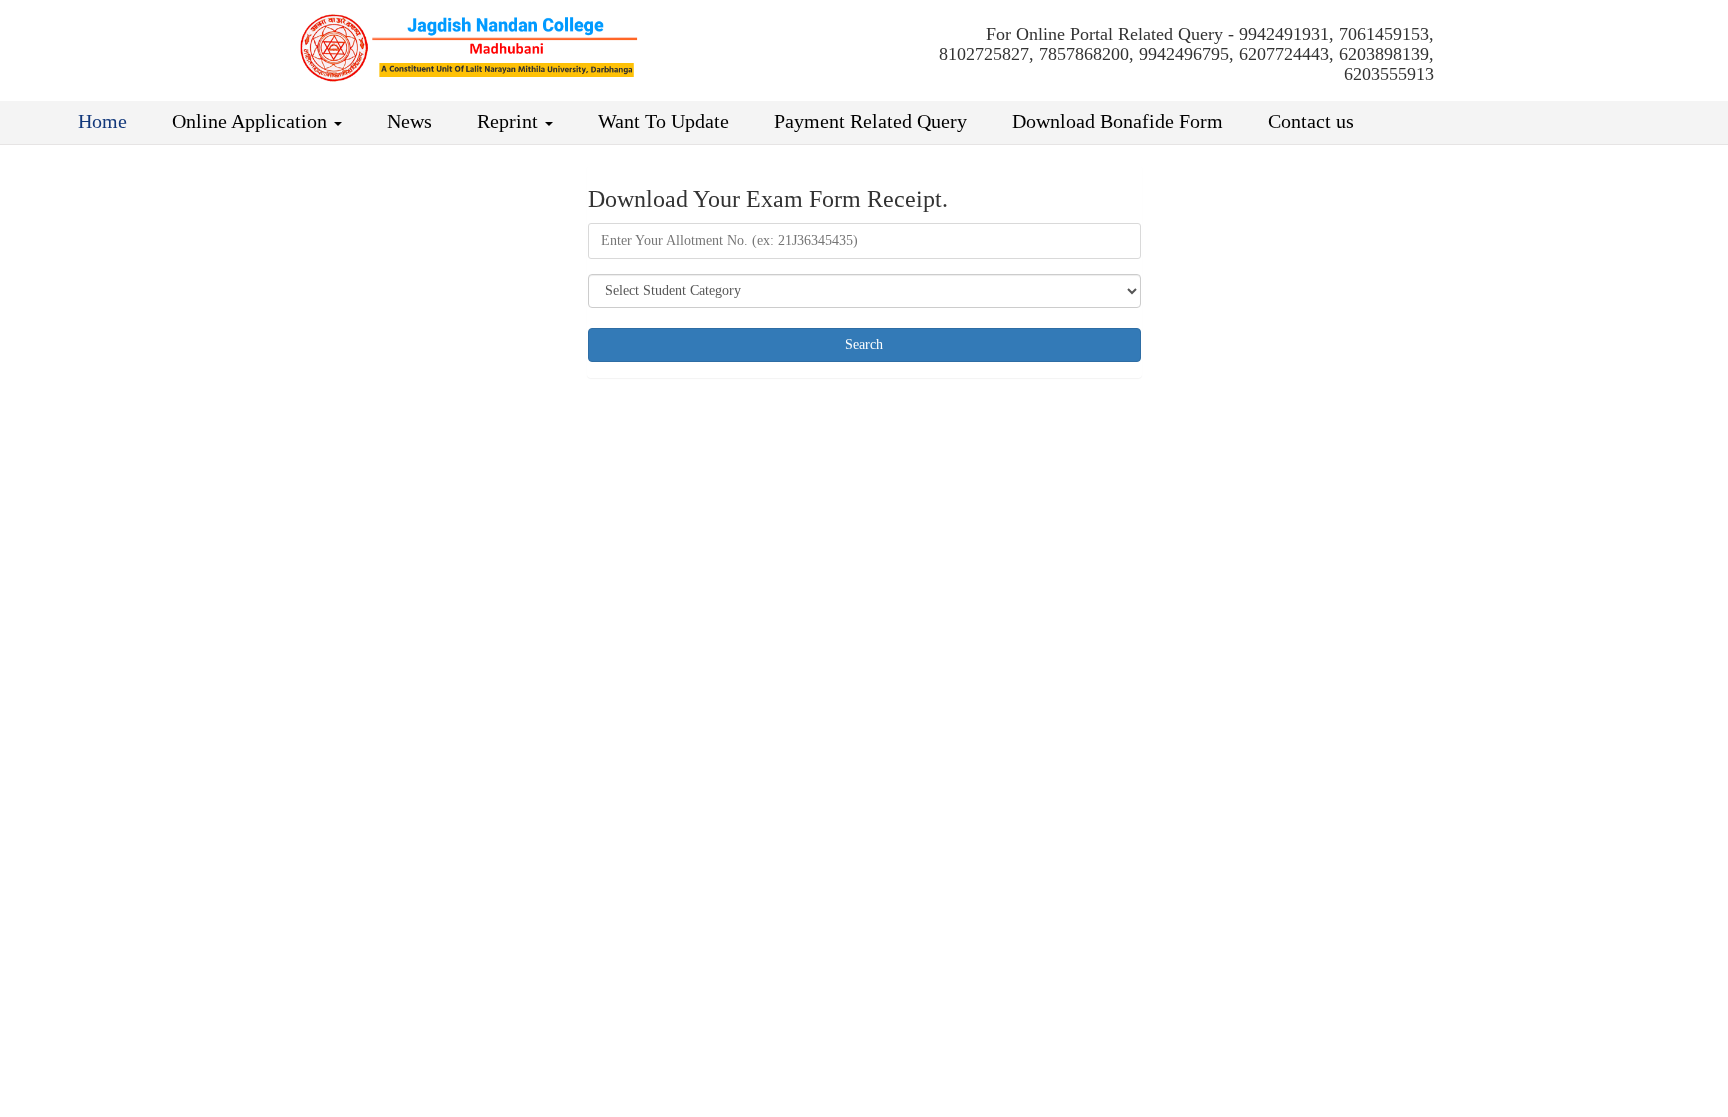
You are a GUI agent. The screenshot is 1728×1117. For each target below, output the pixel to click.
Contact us (1308, 121)
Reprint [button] (507, 121)
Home (100, 121)
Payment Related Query (868, 121)
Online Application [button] (249, 121)
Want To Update (661, 121)
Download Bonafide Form (1115, 121)
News (407, 121)
